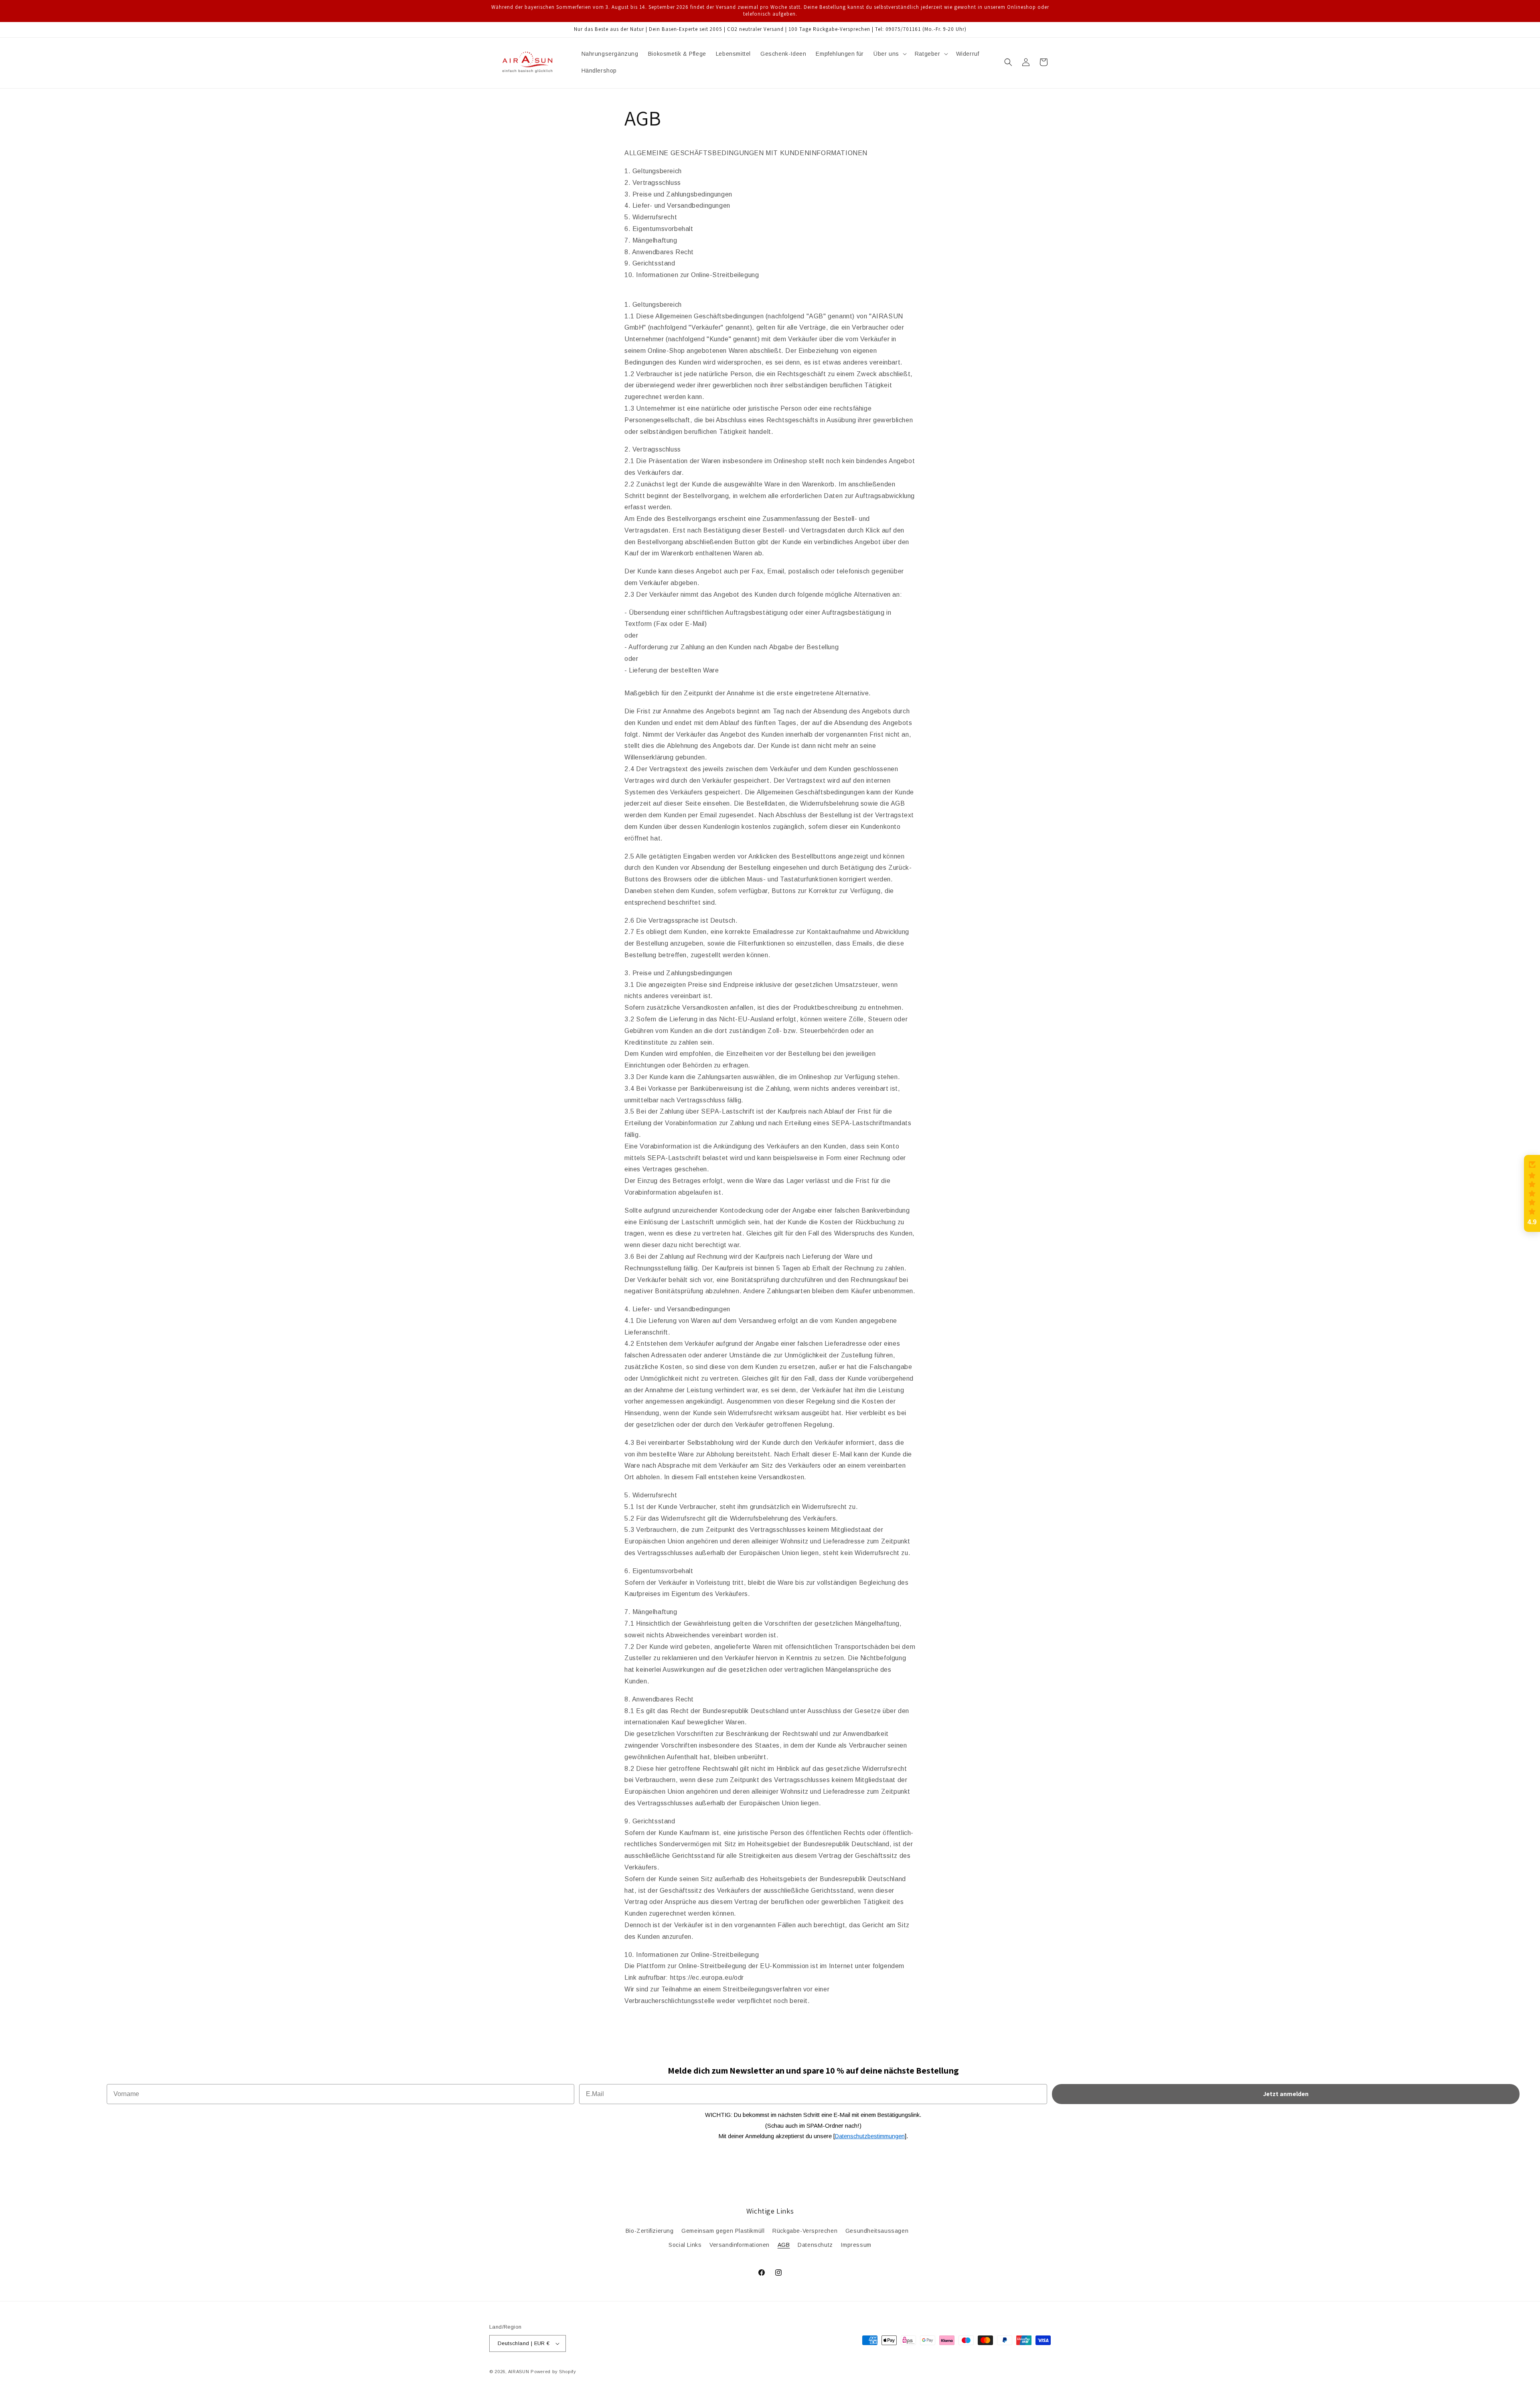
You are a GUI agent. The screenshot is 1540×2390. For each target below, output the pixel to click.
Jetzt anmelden (1286, 2094)
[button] (889, 54)
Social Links (685, 2245)
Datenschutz (815, 2245)
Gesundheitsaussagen (877, 2231)
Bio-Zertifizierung (650, 2231)
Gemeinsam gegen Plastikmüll (723, 2231)
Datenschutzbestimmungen (870, 2136)
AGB (784, 2245)
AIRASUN (519, 2372)
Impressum (856, 2245)
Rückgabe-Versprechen (805, 2231)
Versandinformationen (740, 2245)
